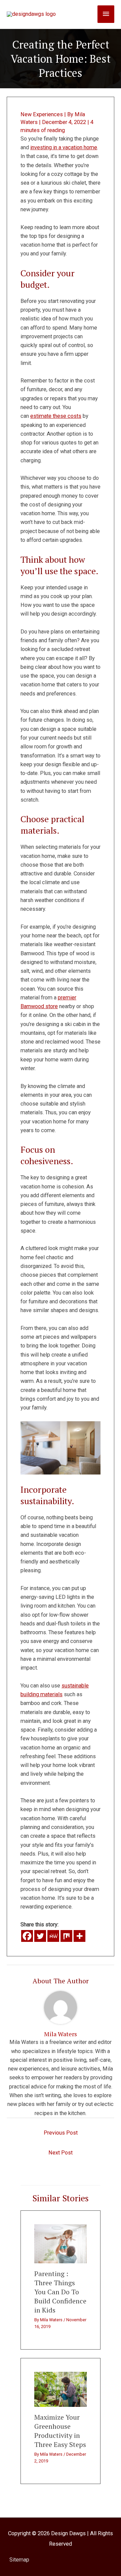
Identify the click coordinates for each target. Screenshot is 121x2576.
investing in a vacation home (64, 147)
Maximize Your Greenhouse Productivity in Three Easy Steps (60, 2431)
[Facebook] (27, 1936)
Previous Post (61, 2133)
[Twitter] (40, 1936)
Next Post (61, 2153)
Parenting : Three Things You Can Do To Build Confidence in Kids (60, 2292)
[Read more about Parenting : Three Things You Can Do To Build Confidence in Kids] (61, 2244)
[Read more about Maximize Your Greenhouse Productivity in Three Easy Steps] (61, 2389)
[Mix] (66, 1936)
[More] (79, 1936)
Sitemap (19, 2560)
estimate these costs (56, 416)
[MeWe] (53, 1936)
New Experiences (42, 114)
